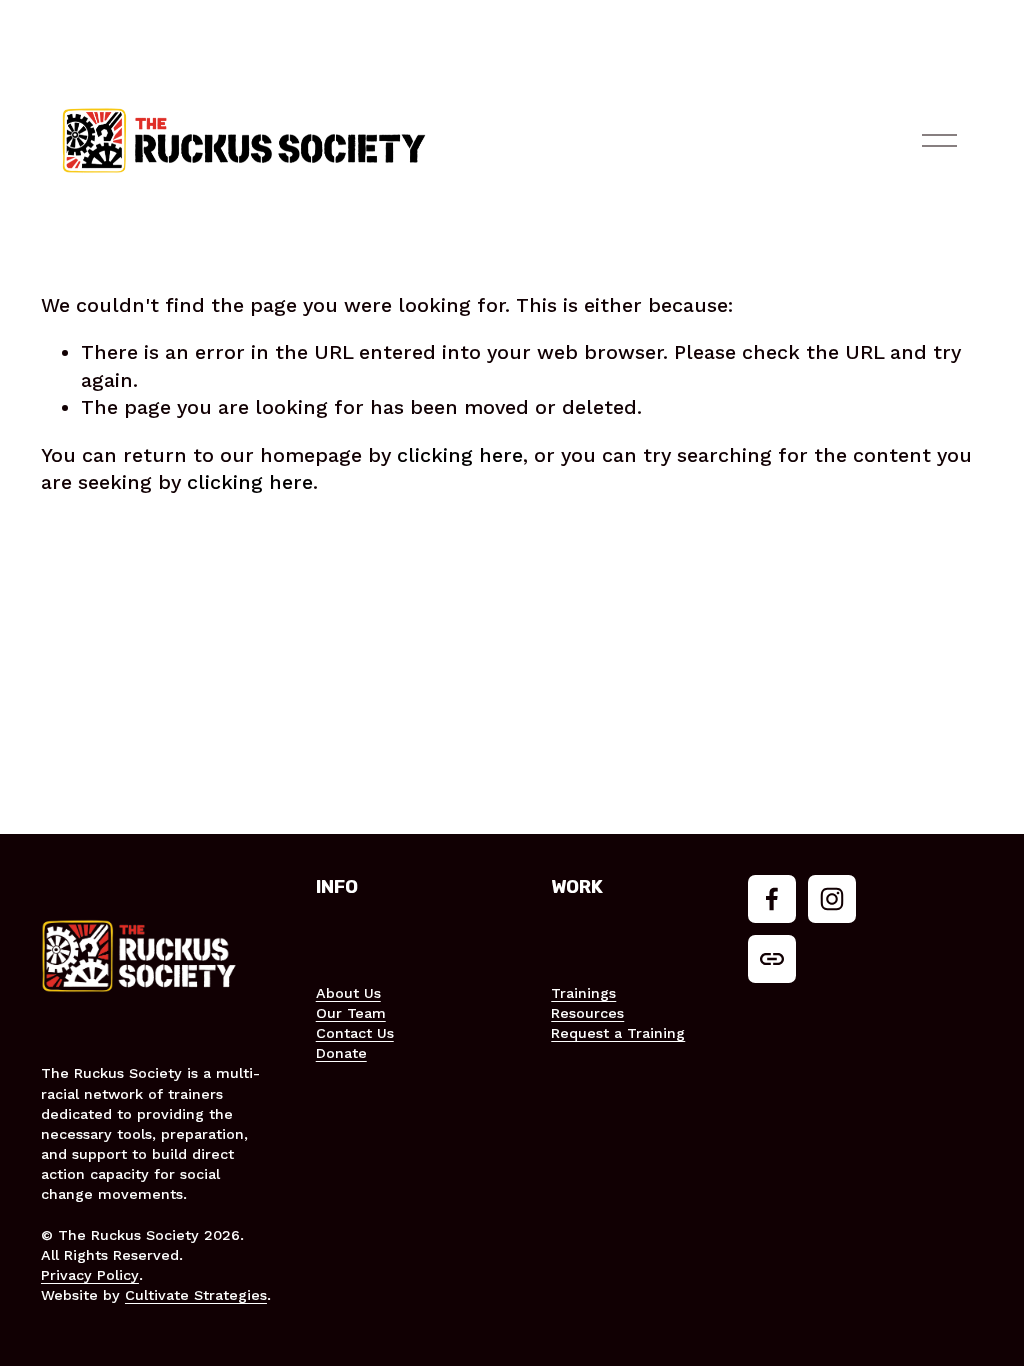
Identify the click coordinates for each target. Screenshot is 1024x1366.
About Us (348, 993)
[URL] (772, 959)
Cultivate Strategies (196, 1295)
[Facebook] (772, 899)
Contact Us (355, 1033)
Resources (587, 1013)
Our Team (351, 1013)
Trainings (583, 993)
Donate (341, 1053)
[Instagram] (832, 899)
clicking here (460, 455)
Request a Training (618, 1033)
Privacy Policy (90, 1275)
